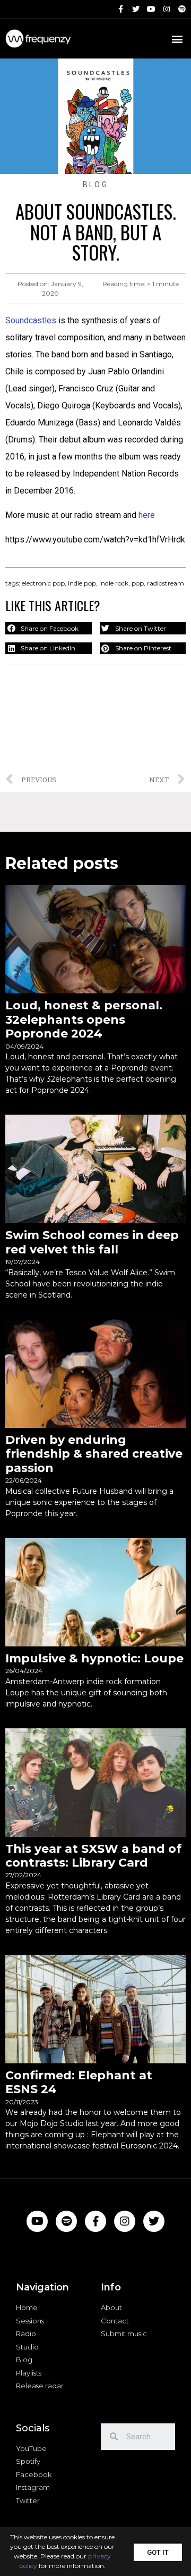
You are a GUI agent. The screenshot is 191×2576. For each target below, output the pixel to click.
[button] (158, 2552)
